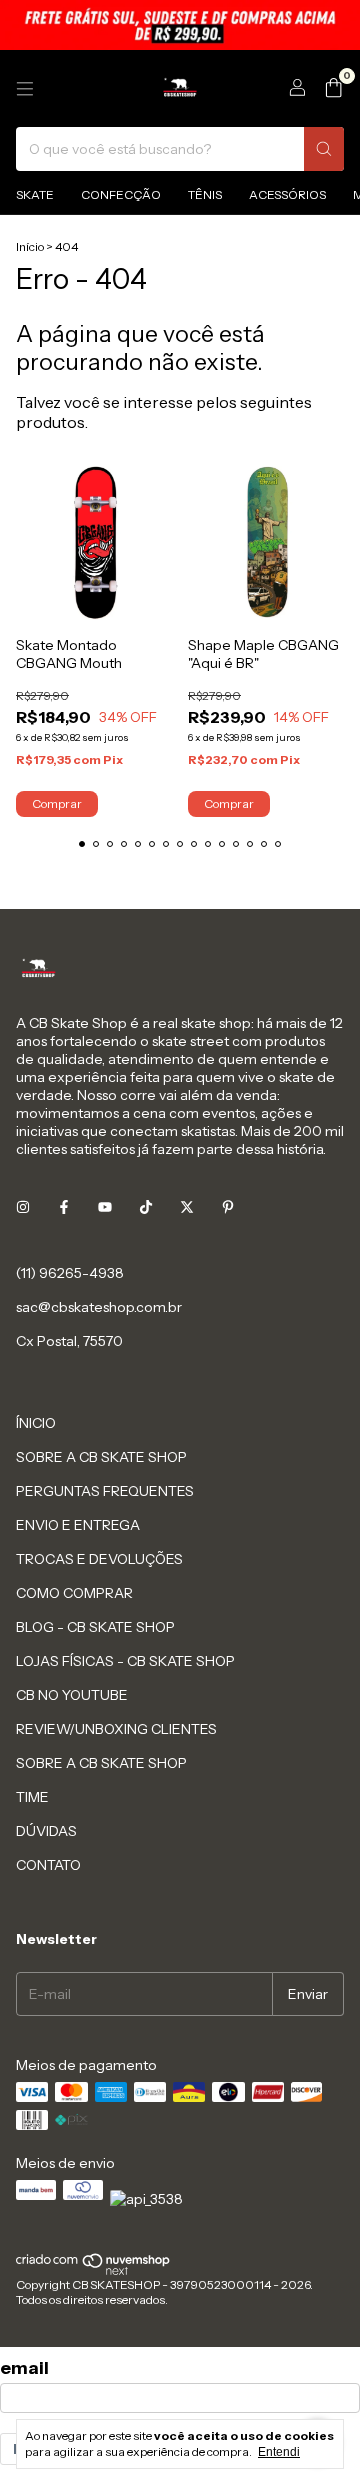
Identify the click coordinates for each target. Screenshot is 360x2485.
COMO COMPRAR (74, 1593)
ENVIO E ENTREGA (78, 1525)
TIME (32, 1797)
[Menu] (25, 89)
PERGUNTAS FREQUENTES (105, 1491)
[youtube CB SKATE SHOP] (105, 1207)
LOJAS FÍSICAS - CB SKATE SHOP (125, 1661)
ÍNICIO (36, 1423)
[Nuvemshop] (93, 2271)
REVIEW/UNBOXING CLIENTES (116, 1729)
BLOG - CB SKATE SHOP (95, 1627)
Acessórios (287, 194)
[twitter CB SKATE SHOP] (187, 1207)
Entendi (279, 2452)
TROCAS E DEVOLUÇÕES (99, 1559)
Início (30, 246)
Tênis (205, 194)
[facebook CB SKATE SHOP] (64, 1207)
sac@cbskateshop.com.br (99, 1307)
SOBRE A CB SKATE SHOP (101, 1457)
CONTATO (48, 1865)
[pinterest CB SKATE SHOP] (228, 1207)
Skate (35, 194)
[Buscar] (324, 149)
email (24, 2367)
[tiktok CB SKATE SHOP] (146, 1207)
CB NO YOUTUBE (72, 1695)
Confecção (121, 194)
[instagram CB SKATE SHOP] (23, 1207)
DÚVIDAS (46, 1831)
